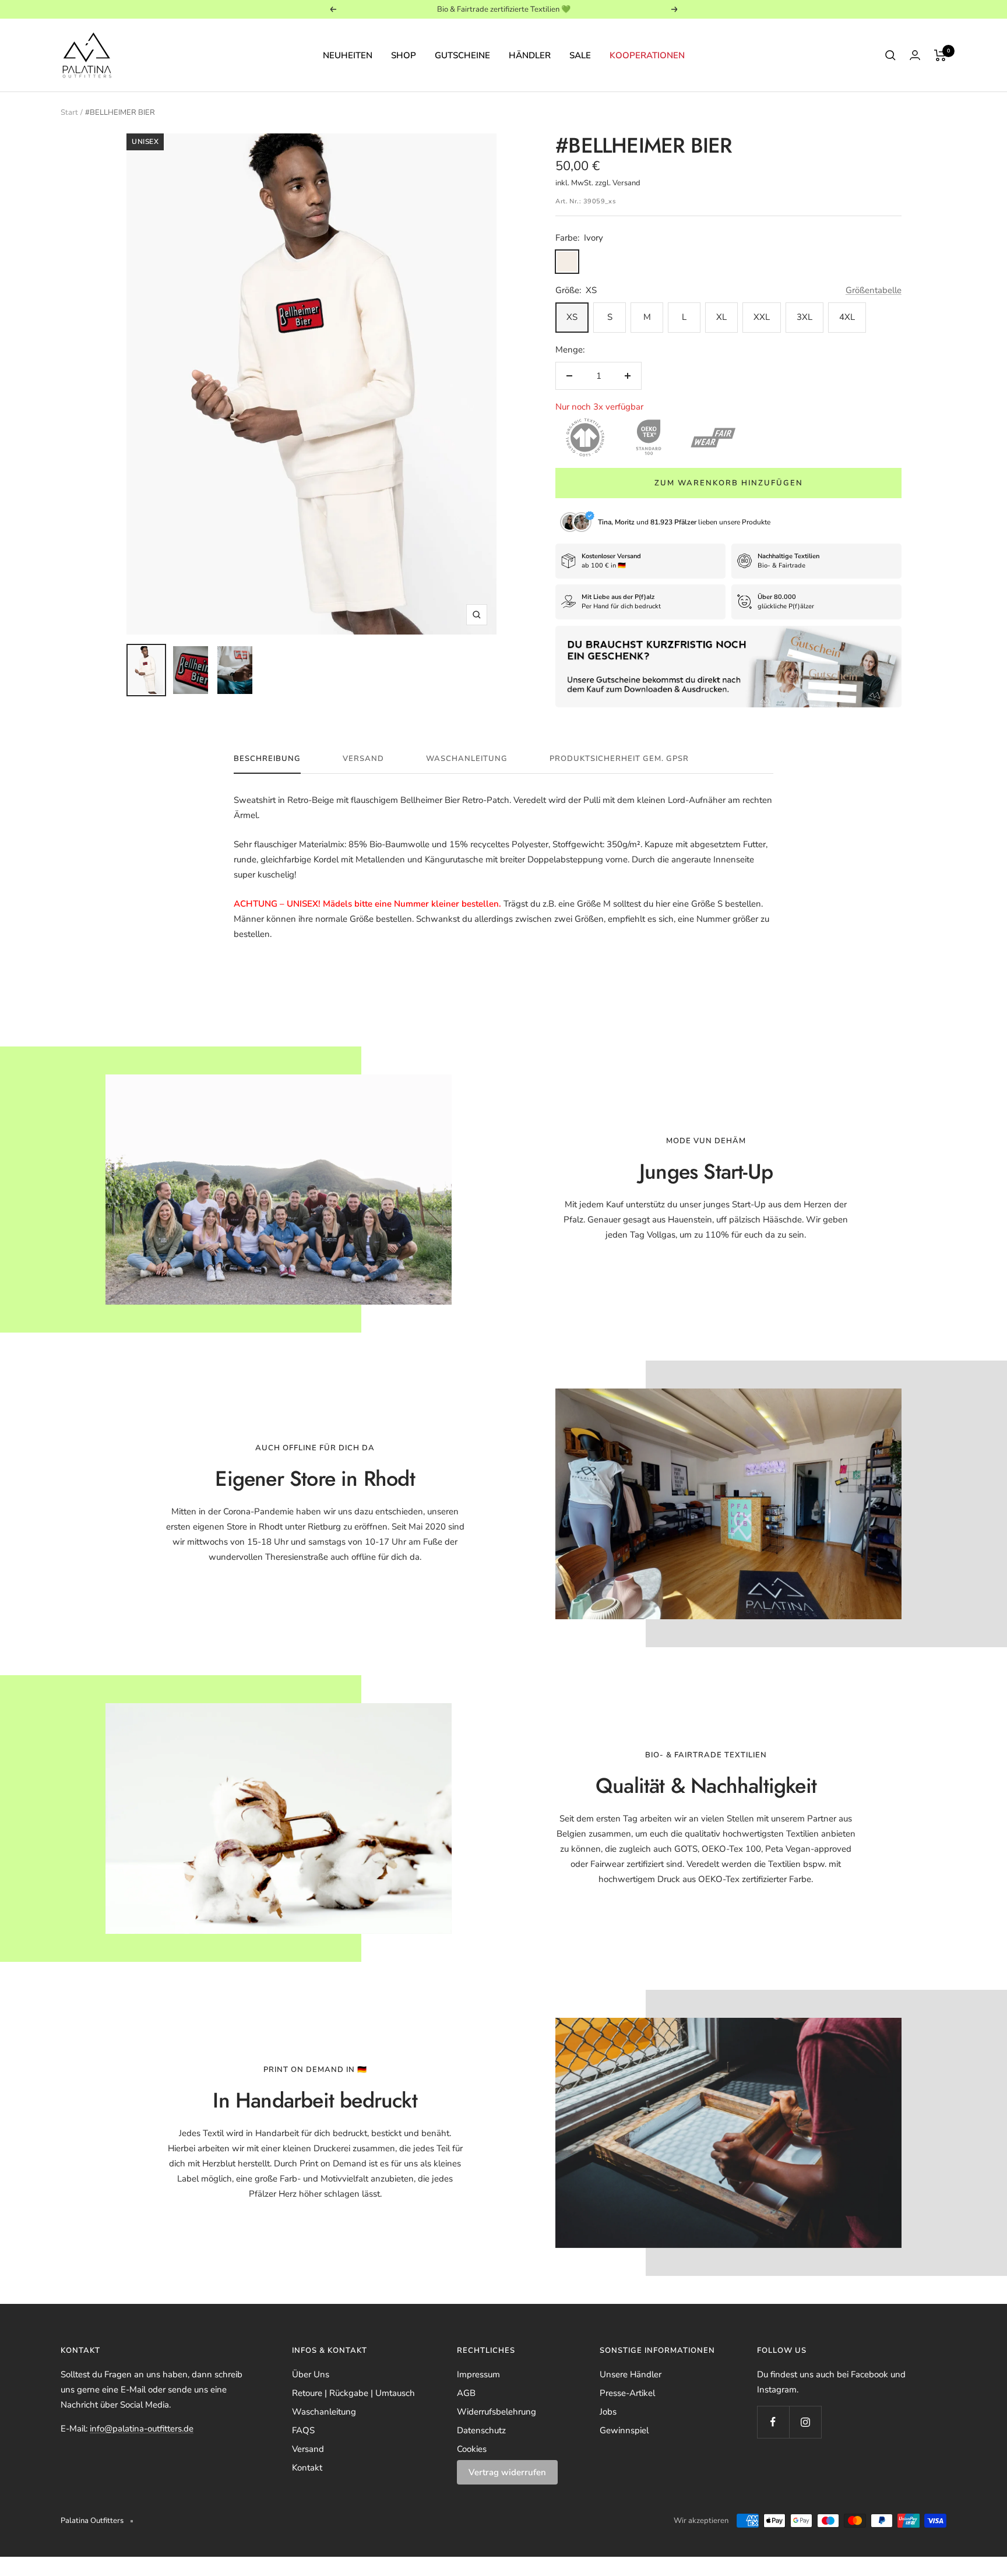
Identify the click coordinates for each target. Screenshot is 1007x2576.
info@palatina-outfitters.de (142, 2429)
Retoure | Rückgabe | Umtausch (353, 2393)
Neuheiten (348, 55)
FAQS (303, 2430)
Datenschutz (481, 2430)
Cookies (472, 2449)
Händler (530, 55)
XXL (762, 317)
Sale (580, 55)
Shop (404, 55)
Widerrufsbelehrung (497, 2412)
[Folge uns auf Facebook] (773, 2422)
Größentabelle (874, 290)
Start (69, 112)
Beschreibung (267, 759)
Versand (363, 759)
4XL (847, 317)
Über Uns (311, 2374)
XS (572, 317)
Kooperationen (647, 55)
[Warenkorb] (940, 55)
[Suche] (890, 55)
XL (721, 317)
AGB (466, 2393)
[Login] (915, 55)
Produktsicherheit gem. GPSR (619, 759)
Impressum (478, 2374)
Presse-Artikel (627, 2393)
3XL (804, 317)
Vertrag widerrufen (507, 2472)
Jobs (608, 2412)
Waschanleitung (467, 759)
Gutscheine (462, 55)
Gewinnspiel (624, 2430)
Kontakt (307, 2468)
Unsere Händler (631, 2374)
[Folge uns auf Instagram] (805, 2422)
